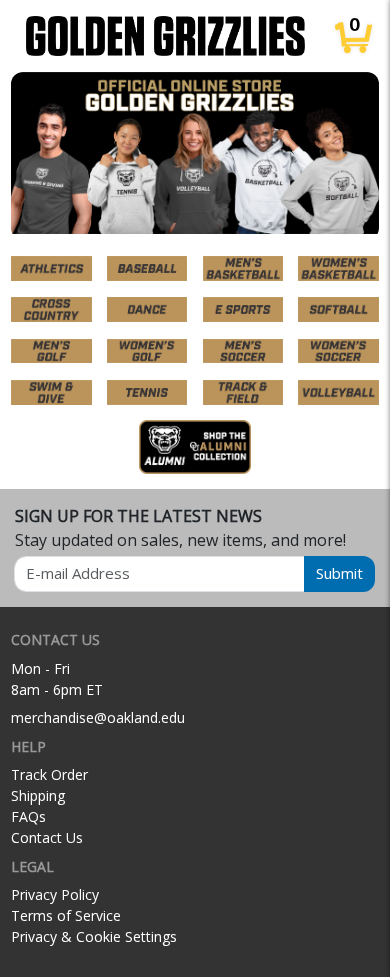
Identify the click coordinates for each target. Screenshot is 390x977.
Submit (339, 573)
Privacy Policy (55, 894)
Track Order (49, 774)
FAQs (28, 816)
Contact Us (47, 837)
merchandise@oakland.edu (98, 717)
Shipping (38, 795)
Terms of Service (66, 915)
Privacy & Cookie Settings (94, 936)
